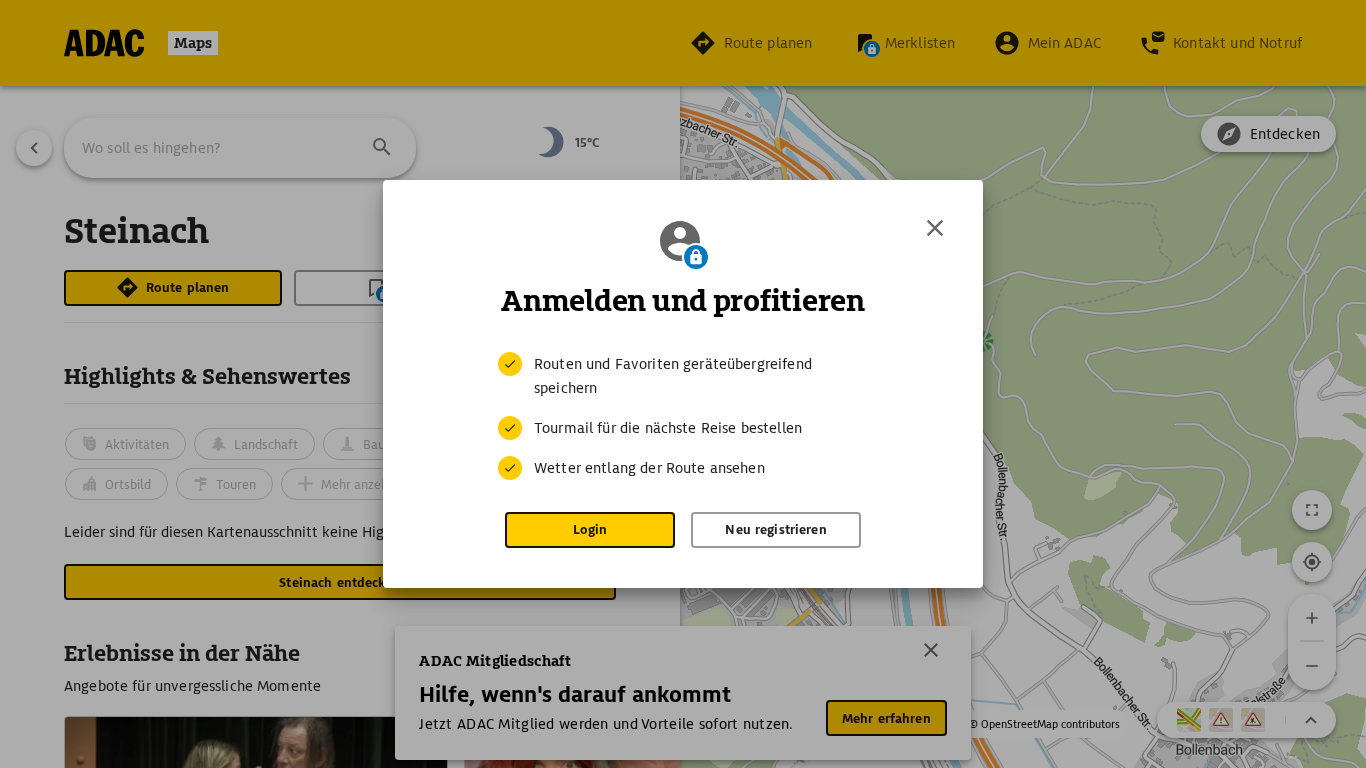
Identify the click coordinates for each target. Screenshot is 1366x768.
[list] (683, 416)
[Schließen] (935, 228)
